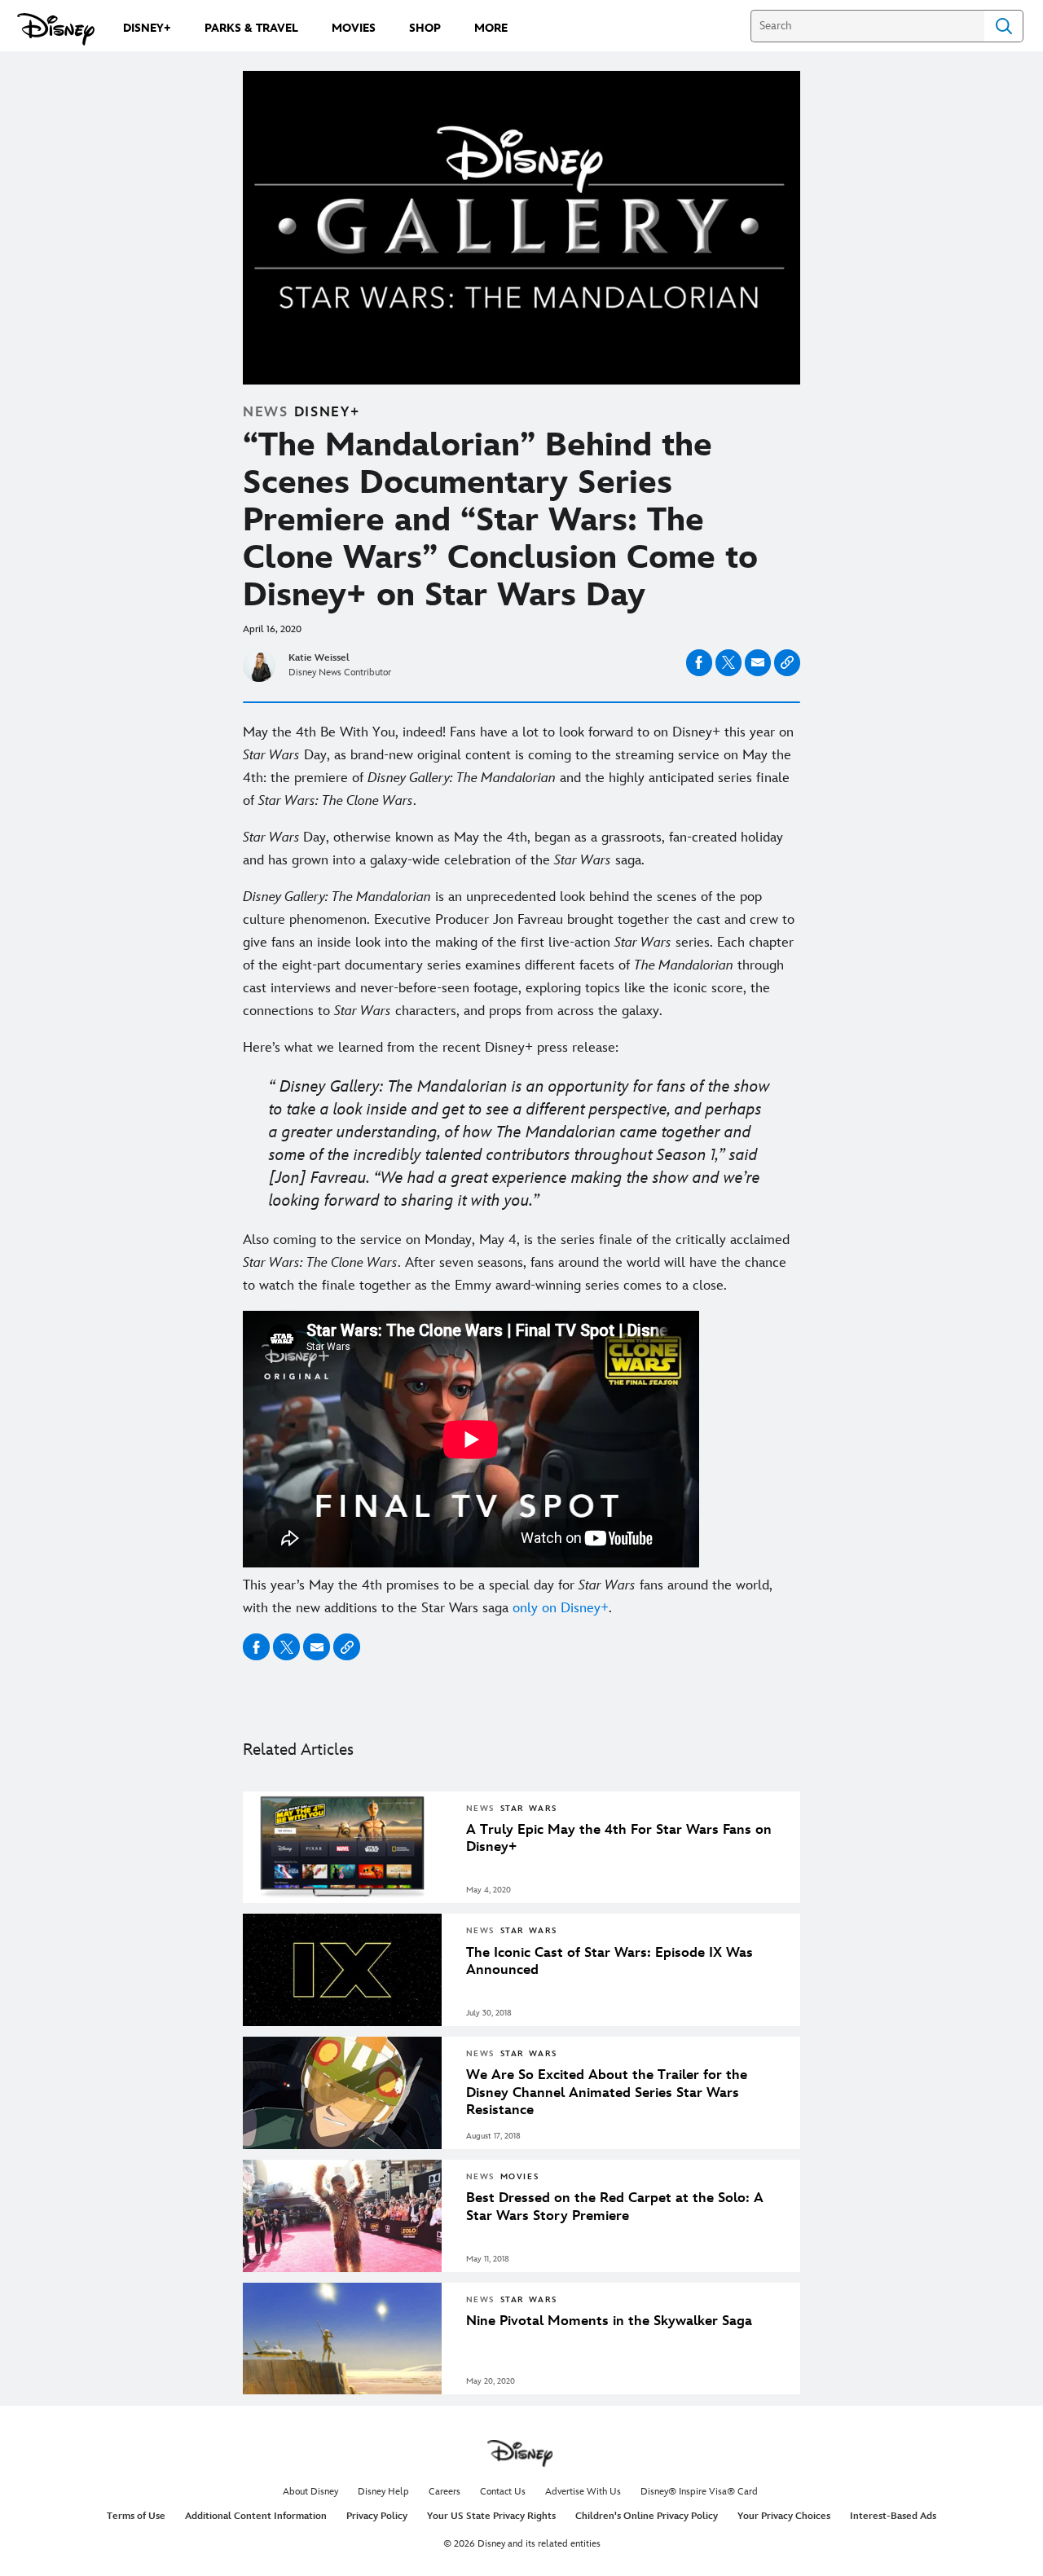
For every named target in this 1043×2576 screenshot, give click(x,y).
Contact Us (503, 2492)
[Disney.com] (56, 29)
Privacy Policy (377, 2516)
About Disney (310, 2492)
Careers (444, 2492)
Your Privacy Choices (784, 2516)
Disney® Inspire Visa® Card (699, 2492)
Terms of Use (136, 2516)
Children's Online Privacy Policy (647, 2516)
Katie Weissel (319, 658)
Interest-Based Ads (893, 2516)
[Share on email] (758, 662)
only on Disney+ (561, 1608)
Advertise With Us (583, 2492)
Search (1004, 26)
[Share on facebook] (699, 663)
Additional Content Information (256, 2516)
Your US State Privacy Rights (491, 2516)
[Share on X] (728, 663)
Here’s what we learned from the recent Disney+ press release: (431, 1048)
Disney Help (383, 2492)
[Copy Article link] (787, 663)
